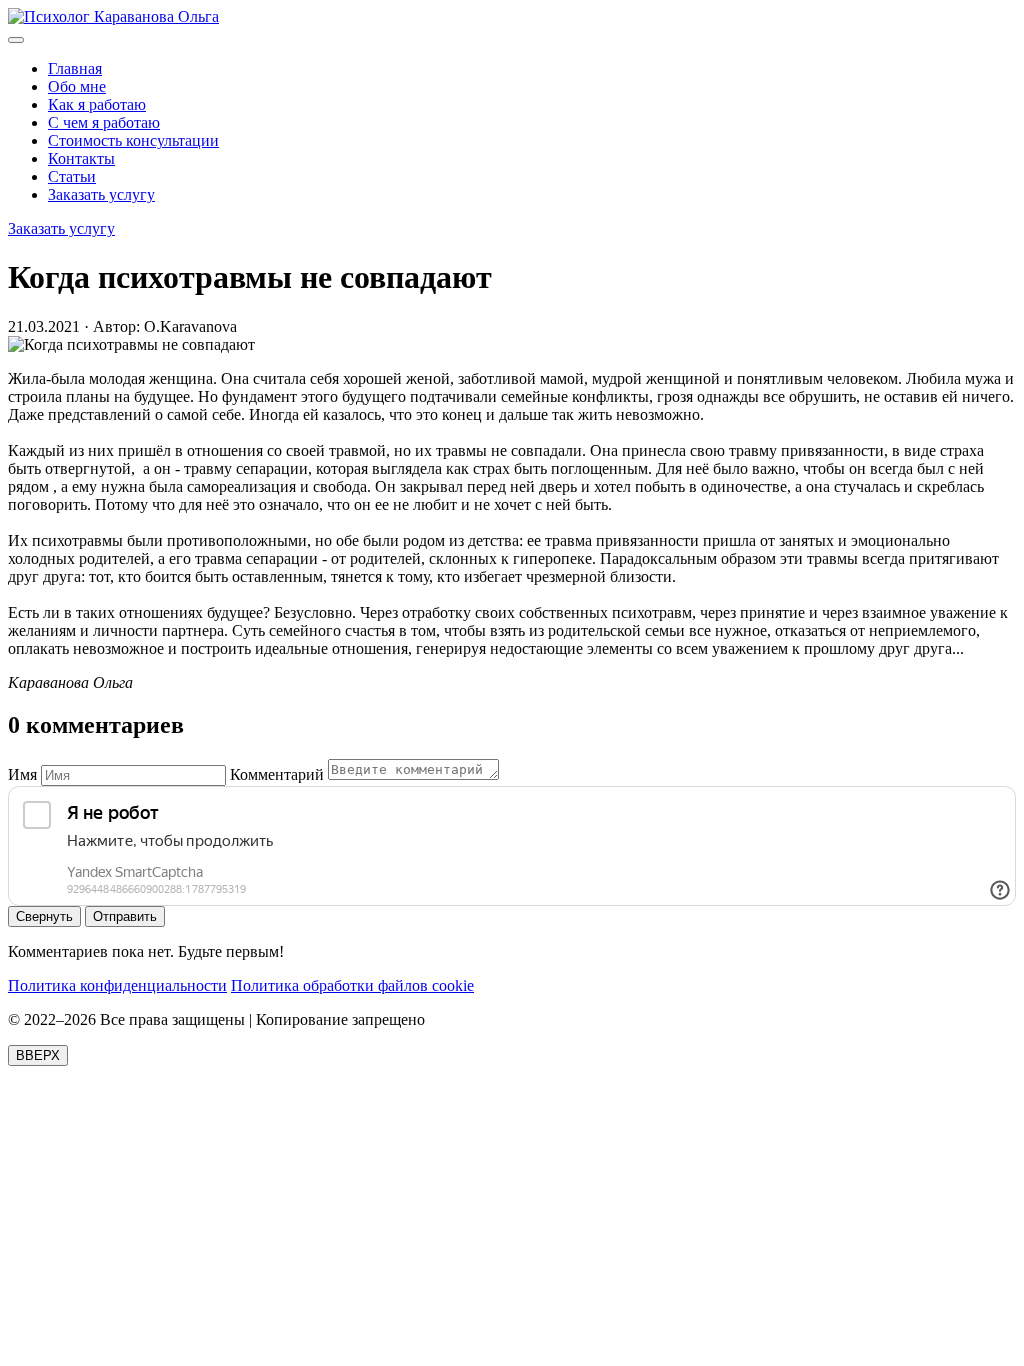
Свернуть (44, 916)
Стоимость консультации (133, 140)
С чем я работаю (104, 122)
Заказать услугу (101, 194)
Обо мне (77, 86)
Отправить (125, 916)
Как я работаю (97, 104)
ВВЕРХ (38, 1055)
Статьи (72, 176)
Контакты (81, 158)
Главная (75, 68)
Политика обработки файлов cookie (352, 985)
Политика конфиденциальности (117, 985)
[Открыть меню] (16, 40)
